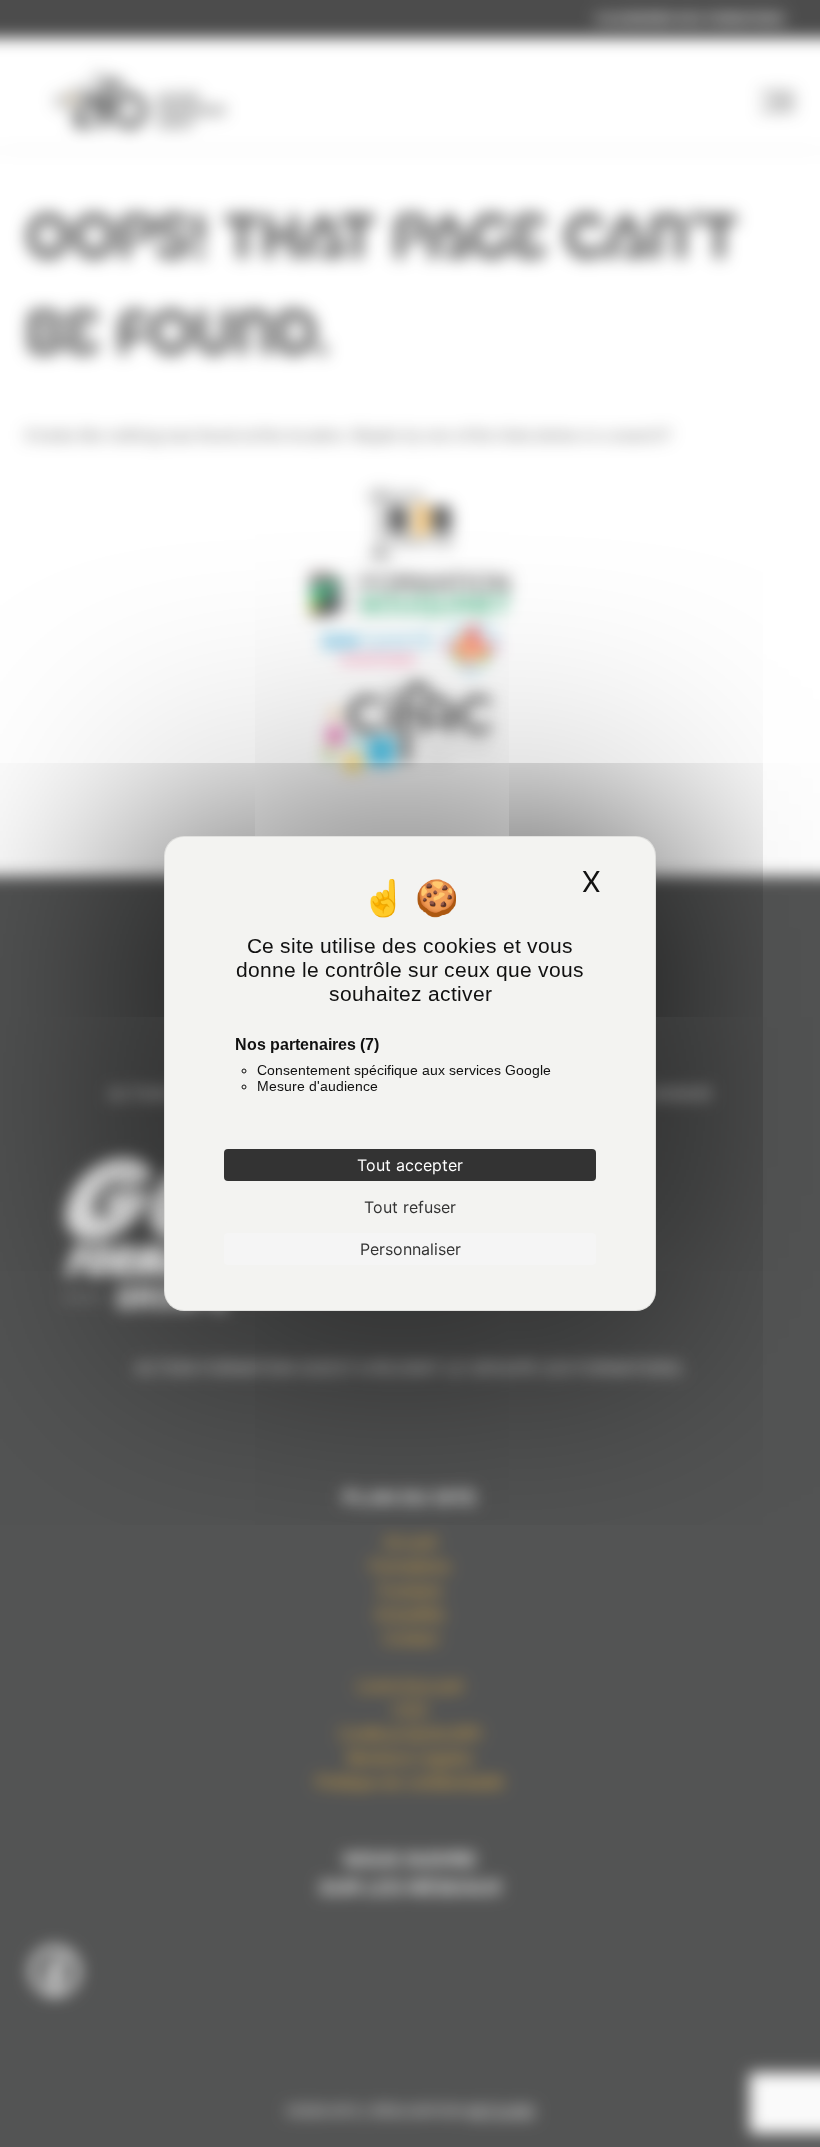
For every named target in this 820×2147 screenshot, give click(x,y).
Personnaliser (410, 1249)
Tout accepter (410, 1165)
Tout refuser (410, 1207)
